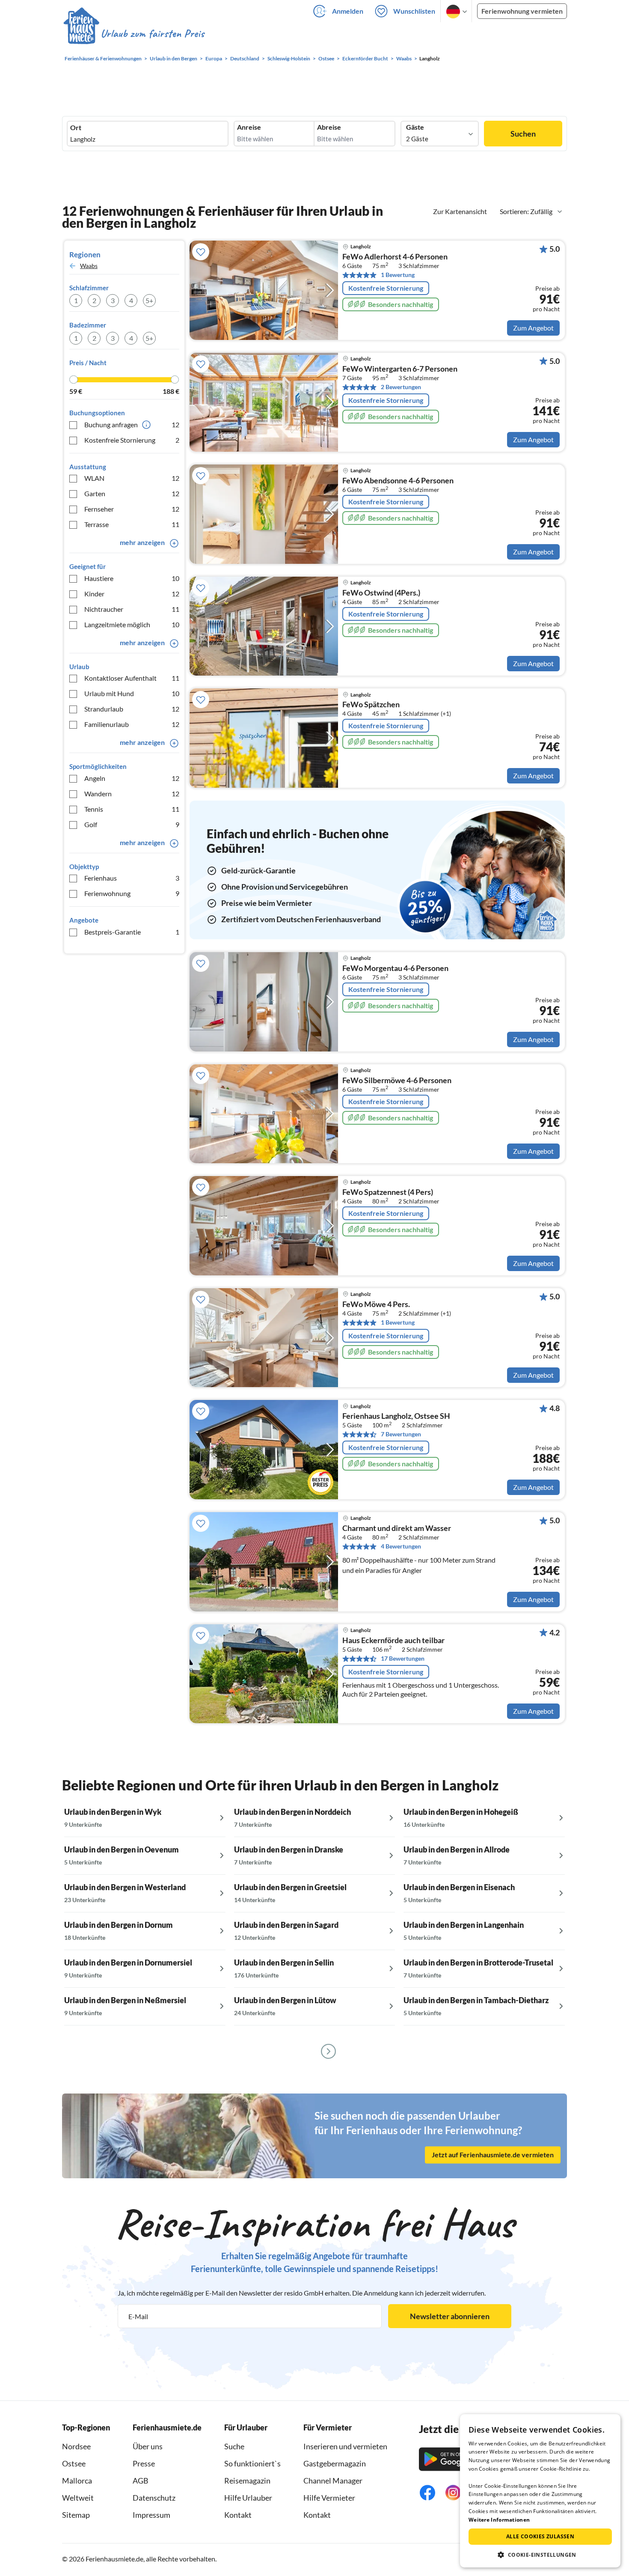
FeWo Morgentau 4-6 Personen (395, 968)
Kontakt (238, 2515)
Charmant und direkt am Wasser (397, 1528)
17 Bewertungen (403, 1658)
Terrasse (132, 524)
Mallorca (77, 2481)
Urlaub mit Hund (132, 693)
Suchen (523, 134)
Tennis (132, 809)
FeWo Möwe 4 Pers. (376, 1304)
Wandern (132, 794)
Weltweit (78, 2498)
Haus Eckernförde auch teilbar (393, 1641)
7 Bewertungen (401, 1434)
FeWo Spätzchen (371, 705)
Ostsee (74, 2463)
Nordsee (76, 2446)
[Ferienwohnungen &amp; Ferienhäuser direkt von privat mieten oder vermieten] (134, 34)
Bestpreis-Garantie (132, 932)
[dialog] (540, 2491)
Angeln (132, 778)
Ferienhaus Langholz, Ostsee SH (396, 1416)
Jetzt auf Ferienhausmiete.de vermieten (493, 2155)
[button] (540, 2555)
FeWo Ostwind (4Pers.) (381, 593)
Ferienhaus (132, 878)
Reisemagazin (247, 2481)
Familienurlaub (132, 724)
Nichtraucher (132, 609)
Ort (76, 128)
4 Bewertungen (401, 1546)
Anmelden (348, 11)
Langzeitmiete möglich (132, 624)
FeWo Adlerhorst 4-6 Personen (395, 257)
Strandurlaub (132, 709)
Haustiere (132, 578)
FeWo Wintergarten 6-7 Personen (400, 369)
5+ (149, 300)
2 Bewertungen (401, 387)
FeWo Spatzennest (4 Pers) (388, 1192)
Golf (132, 824)
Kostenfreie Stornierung (132, 440)
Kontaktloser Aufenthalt (132, 678)
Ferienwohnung (132, 893)
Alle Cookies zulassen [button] (540, 2536)
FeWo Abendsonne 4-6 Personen (398, 481)
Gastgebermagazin (335, 2463)
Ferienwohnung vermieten (522, 11)
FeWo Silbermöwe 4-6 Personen (397, 1081)
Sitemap (76, 2515)
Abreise (329, 127)
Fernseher (132, 509)
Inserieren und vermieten (345, 2446)
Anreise (249, 127)
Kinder (132, 594)
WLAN (132, 478)
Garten (132, 493)
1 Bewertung (398, 275)
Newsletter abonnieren (450, 2316)
